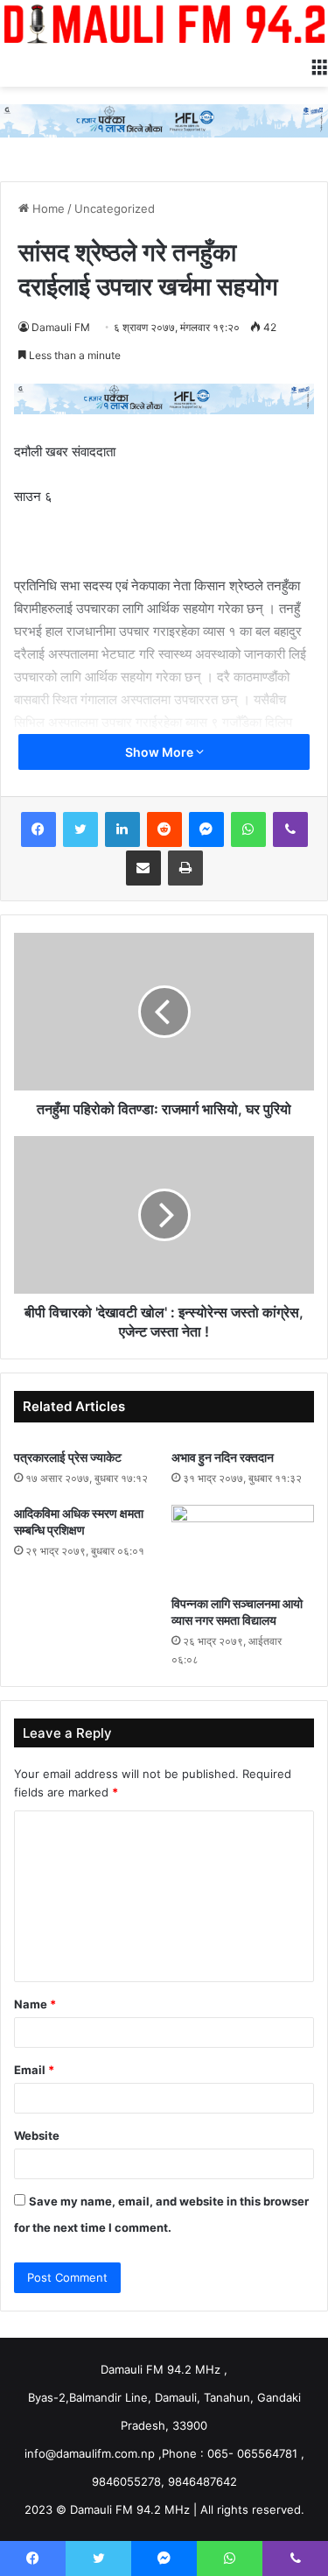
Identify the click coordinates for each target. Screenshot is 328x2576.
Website (37, 2135)
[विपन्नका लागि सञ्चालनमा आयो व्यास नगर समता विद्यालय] (243, 1545)
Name (35, 2004)
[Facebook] (38, 829)
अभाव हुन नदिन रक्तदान (223, 1457)
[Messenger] (206, 829)
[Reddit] (164, 829)
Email (34, 2070)
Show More (161, 752)
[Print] (185, 868)
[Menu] (319, 65)
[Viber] (290, 829)
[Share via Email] (143, 868)
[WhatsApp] (248, 829)
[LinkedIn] (122, 829)
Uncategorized (115, 208)
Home (47, 208)
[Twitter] (80, 829)
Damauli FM (61, 327)
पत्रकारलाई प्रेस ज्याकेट (68, 1457)
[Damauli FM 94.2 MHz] (164, 24)
